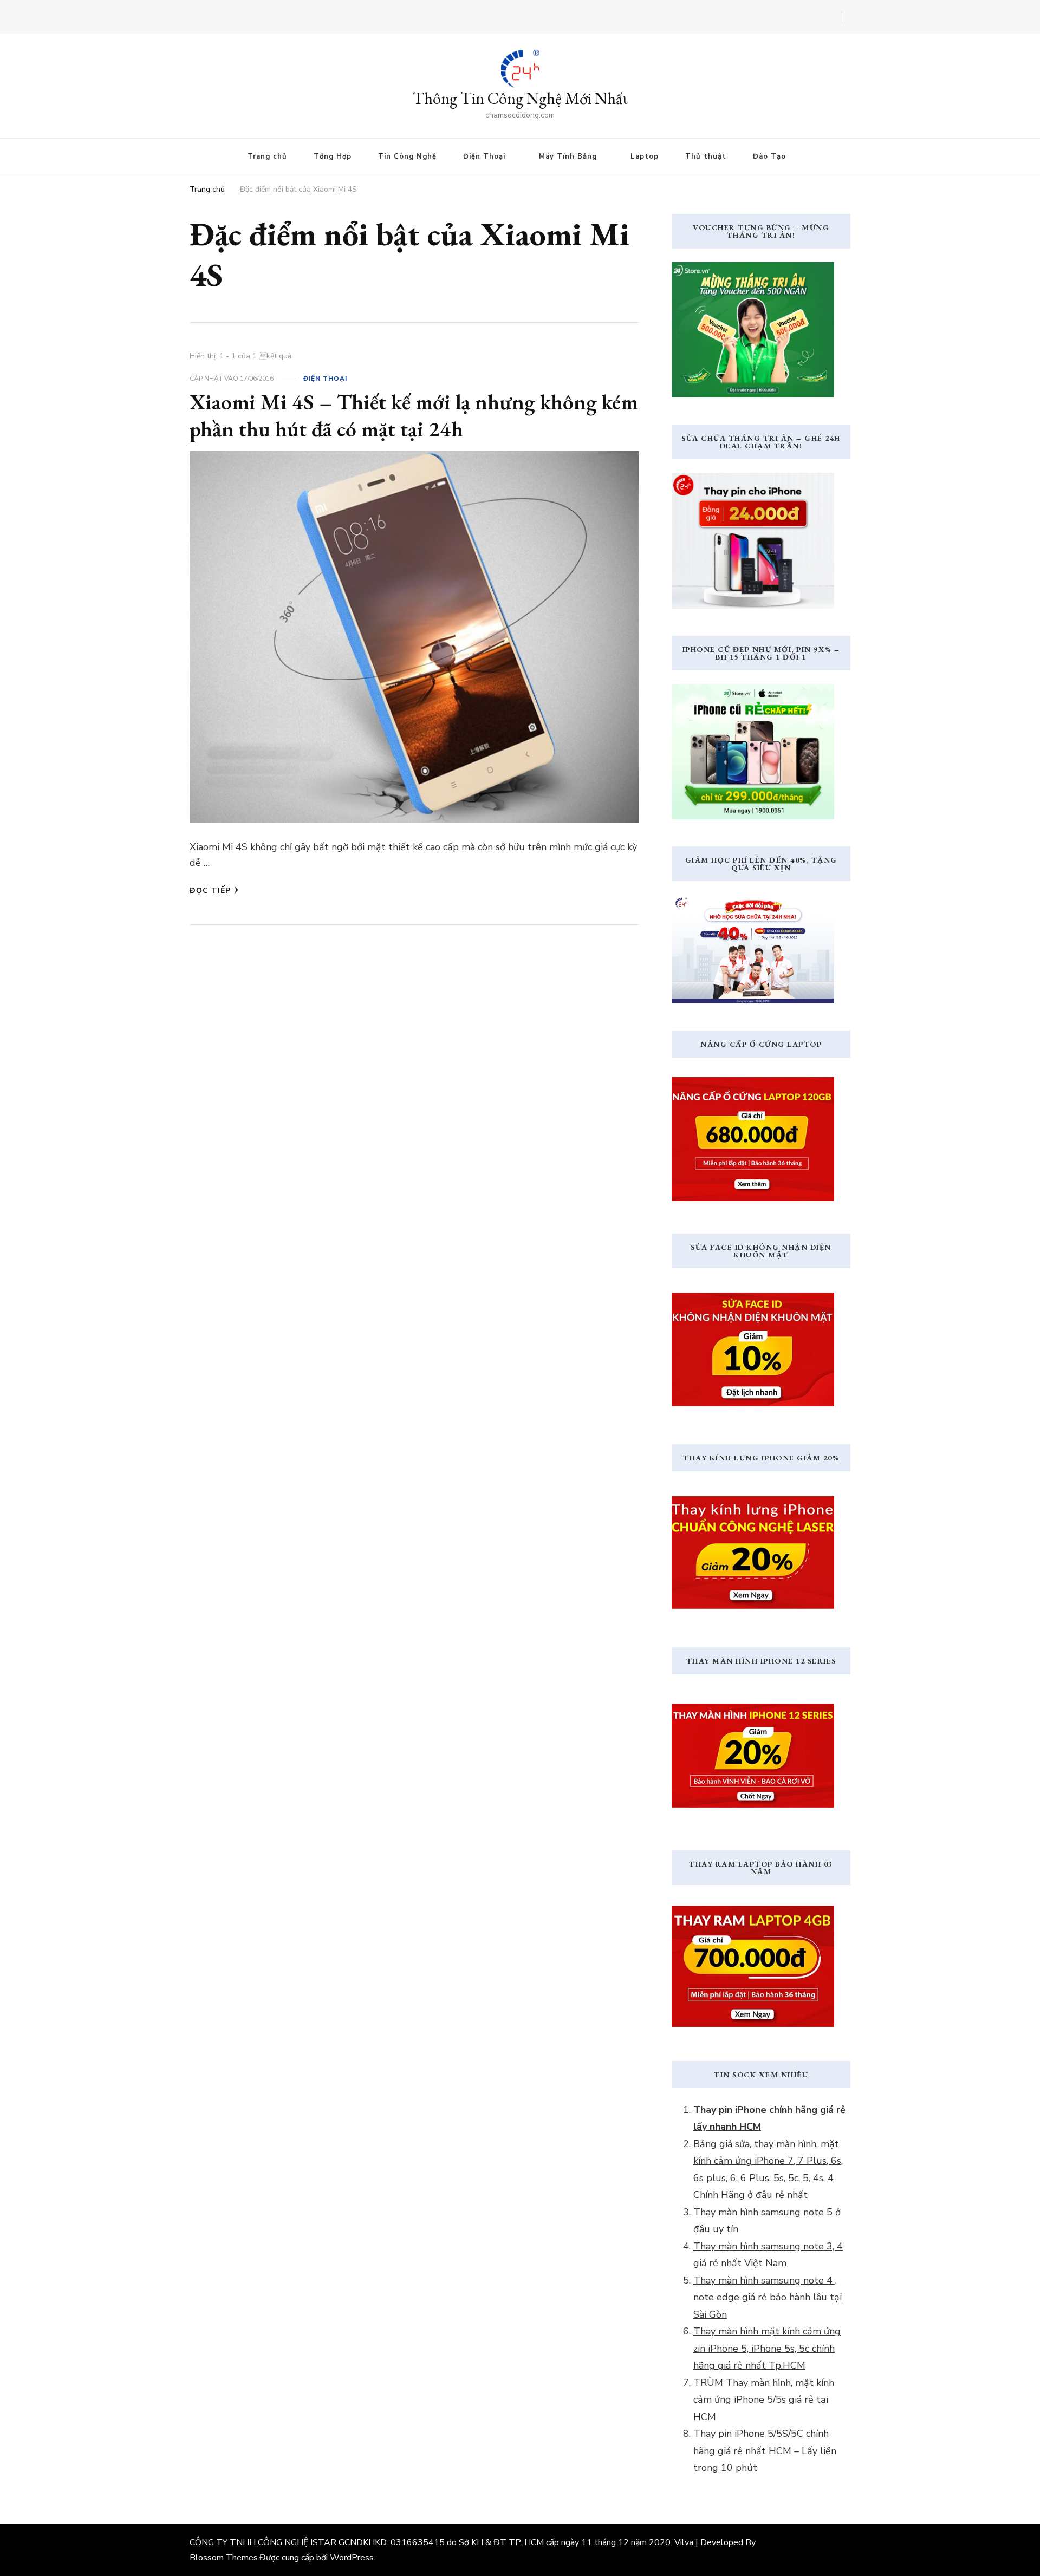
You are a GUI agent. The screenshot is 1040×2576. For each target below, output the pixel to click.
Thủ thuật (706, 156)
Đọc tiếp (210, 891)
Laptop (645, 156)
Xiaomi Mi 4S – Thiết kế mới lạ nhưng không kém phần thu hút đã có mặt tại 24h (414, 415)
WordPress (352, 2558)
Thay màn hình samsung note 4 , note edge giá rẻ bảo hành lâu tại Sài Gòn (768, 2297)
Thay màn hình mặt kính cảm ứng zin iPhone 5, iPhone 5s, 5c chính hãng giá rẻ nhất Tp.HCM (767, 2348)
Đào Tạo (769, 156)
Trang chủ (267, 156)
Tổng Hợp (333, 156)
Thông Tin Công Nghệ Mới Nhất (520, 98)
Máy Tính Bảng (568, 156)
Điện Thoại (484, 156)
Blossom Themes (224, 2558)
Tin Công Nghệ (407, 156)
